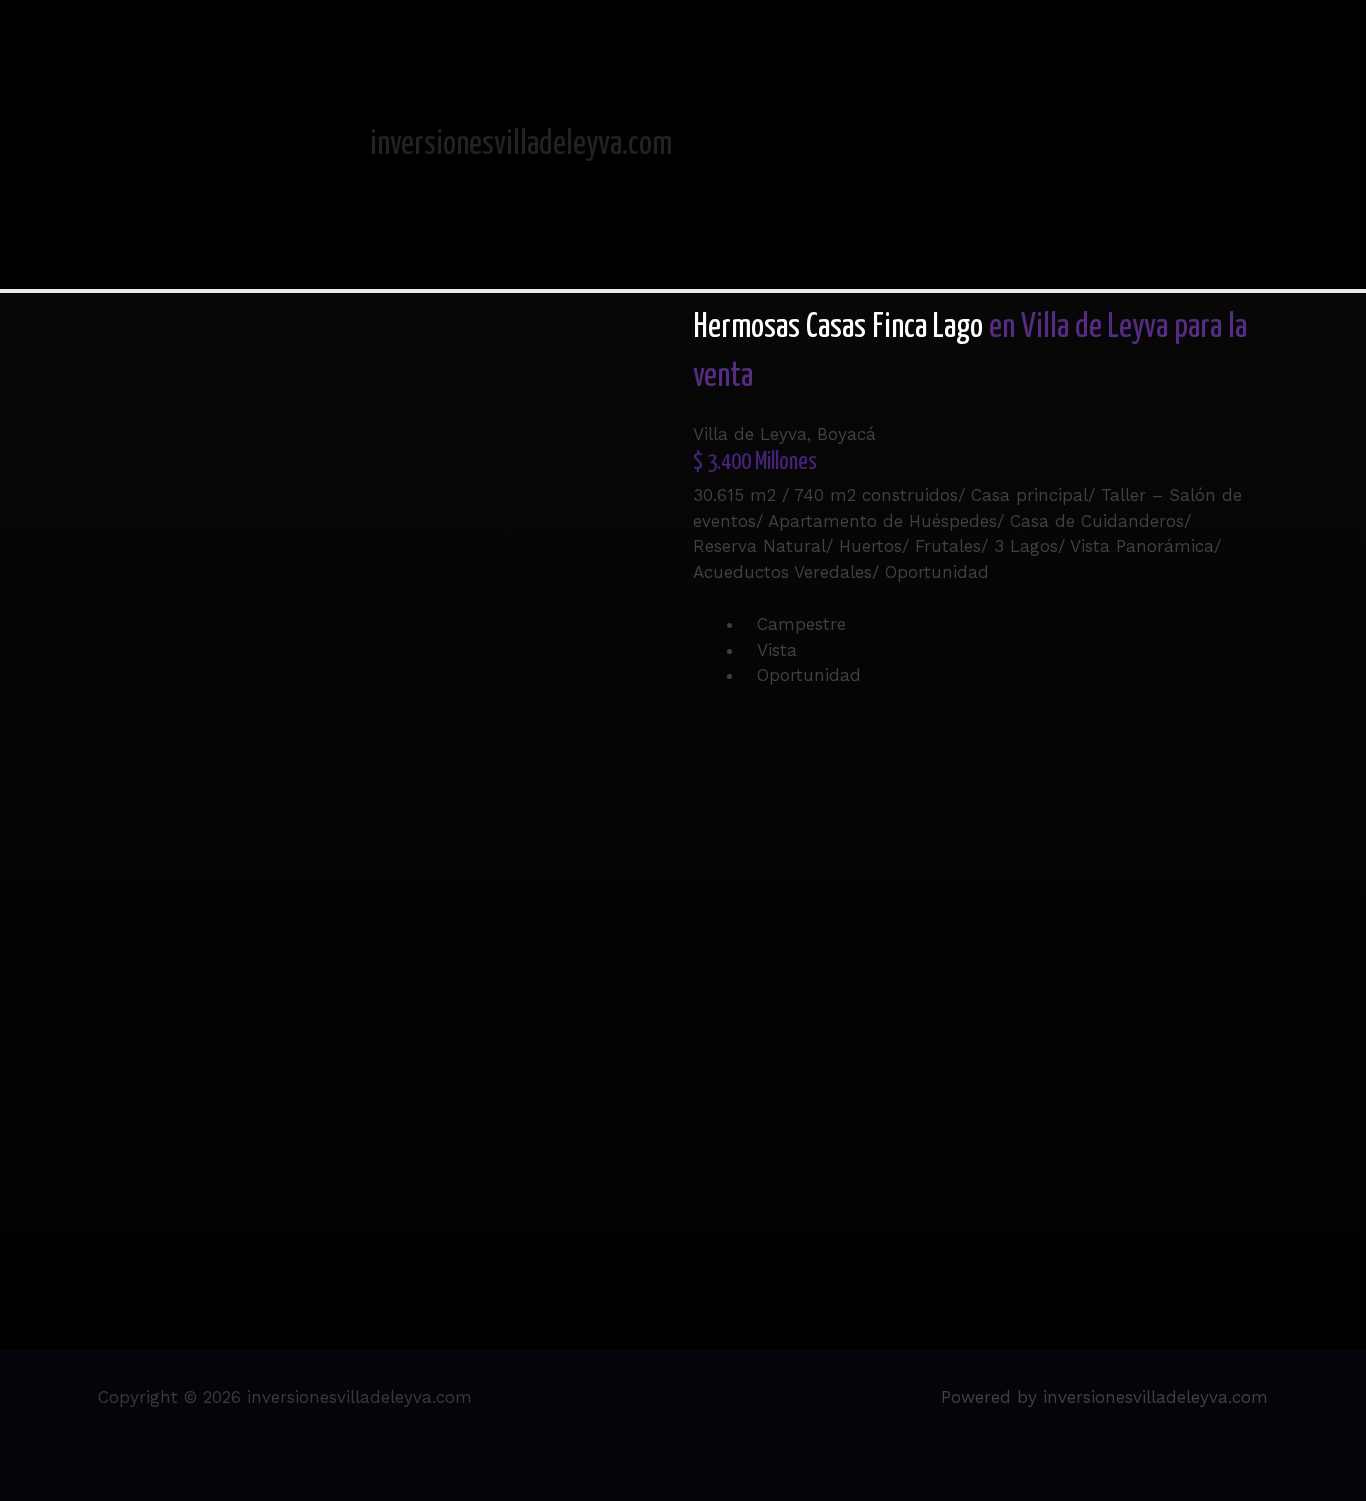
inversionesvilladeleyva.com (521, 144)
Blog (1233, 144)
